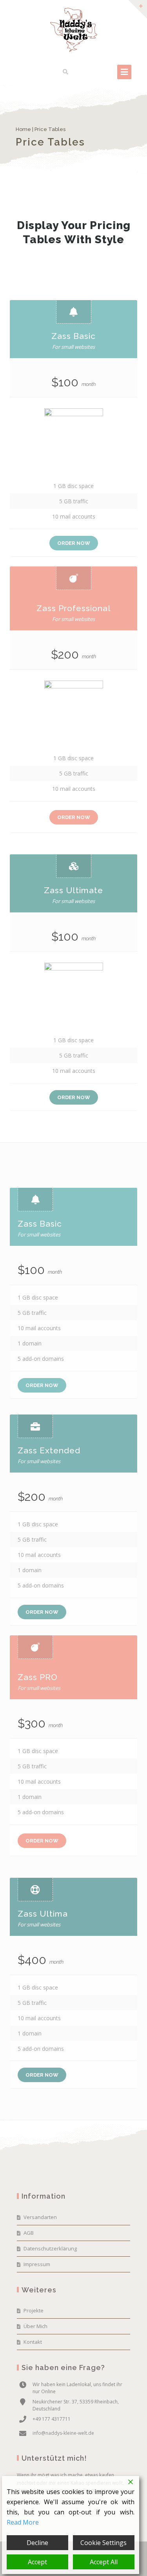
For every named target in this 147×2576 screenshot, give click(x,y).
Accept (37, 2562)
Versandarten (40, 2217)
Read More (23, 2522)
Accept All (104, 2562)
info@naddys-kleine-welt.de (63, 2433)
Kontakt (33, 2342)
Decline (37, 2543)
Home (23, 129)
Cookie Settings (103, 2543)
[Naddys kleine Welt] (74, 30)
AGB (29, 2233)
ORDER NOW (74, 543)
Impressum (37, 2264)
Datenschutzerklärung (50, 2248)
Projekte (34, 2310)
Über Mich (35, 2326)
